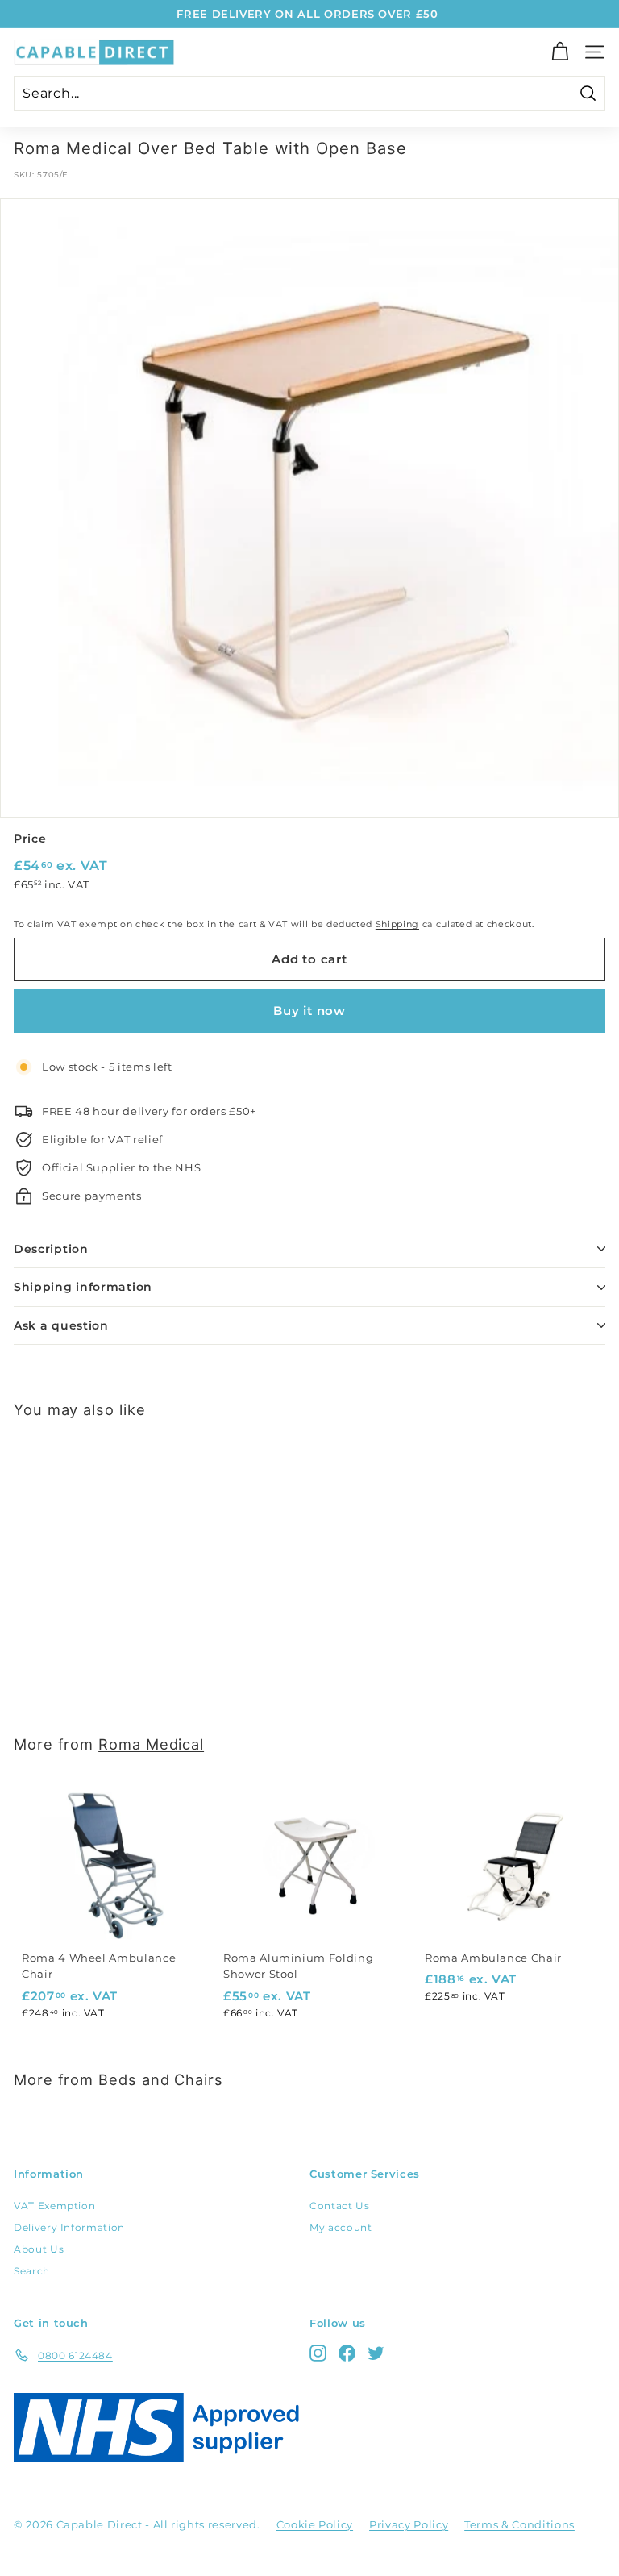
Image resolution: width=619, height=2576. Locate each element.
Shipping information (83, 1287)
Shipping (397, 924)
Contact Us (340, 2206)
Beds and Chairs (161, 2079)
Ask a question (61, 1325)
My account (341, 2227)
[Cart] (560, 52)
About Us (39, 2249)
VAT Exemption (54, 2206)
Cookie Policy (315, 2524)
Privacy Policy (409, 2524)
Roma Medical (151, 1744)
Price (30, 839)
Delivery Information (69, 2227)
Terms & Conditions (519, 2524)
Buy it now (309, 1011)
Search (32, 2271)
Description (51, 1249)
